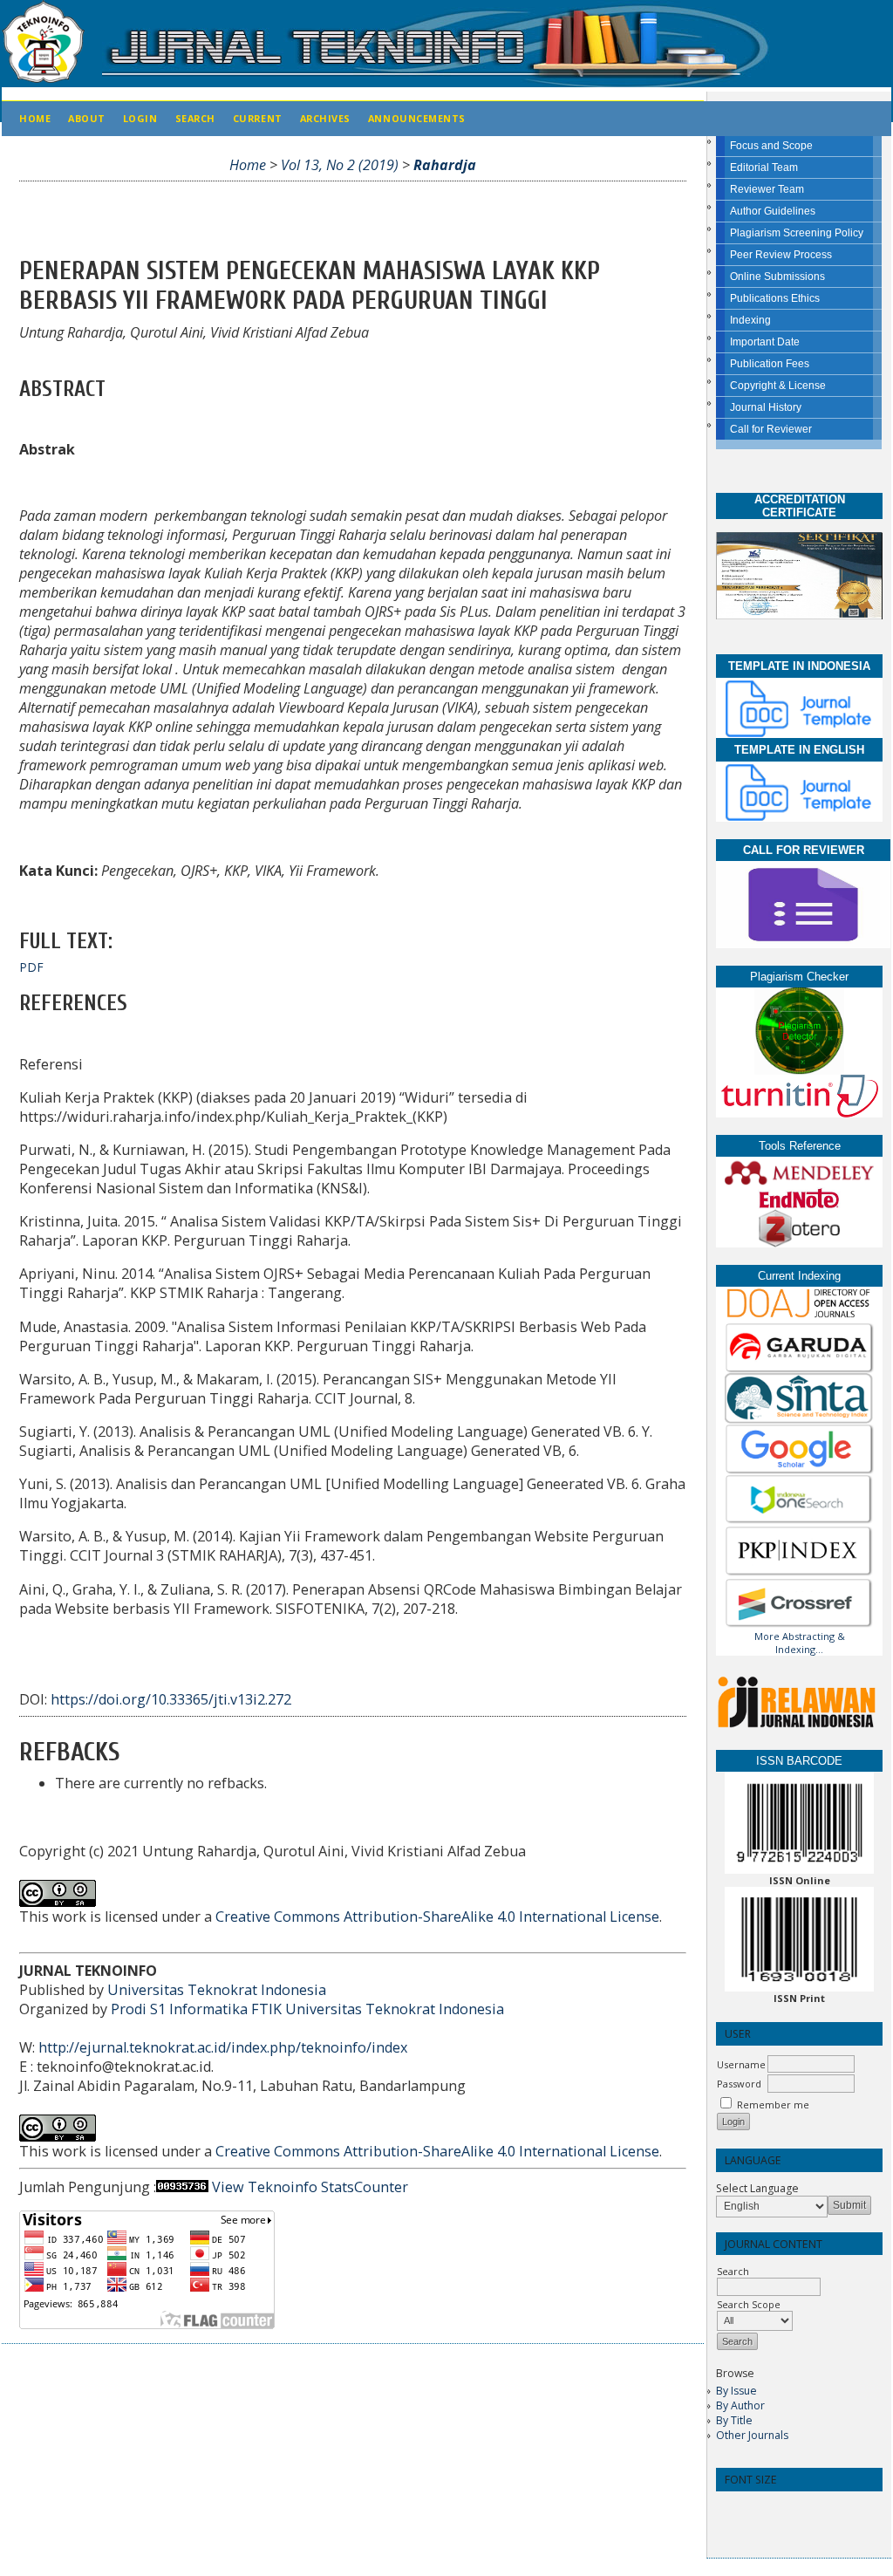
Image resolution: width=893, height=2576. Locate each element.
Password (739, 2084)
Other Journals (752, 2435)
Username (741, 2064)
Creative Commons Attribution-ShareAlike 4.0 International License (437, 1917)
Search (195, 118)
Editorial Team (764, 167)
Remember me (773, 2105)
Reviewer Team (767, 189)
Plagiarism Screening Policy (797, 233)
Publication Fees (770, 364)
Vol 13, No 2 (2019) (340, 165)
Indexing (750, 320)
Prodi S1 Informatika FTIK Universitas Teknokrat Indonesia (307, 2009)
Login (140, 118)
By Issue (736, 2391)
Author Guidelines (773, 211)
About (87, 118)
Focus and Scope (771, 146)
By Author (740, 2405)
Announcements (417, 118)
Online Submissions (777, 277)
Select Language (757, 2188)
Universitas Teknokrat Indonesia (217, 1990)
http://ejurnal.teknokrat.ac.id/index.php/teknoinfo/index (223, 2047)
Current (258, 118)
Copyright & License (778, 386)
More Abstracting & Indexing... (800, 1643)
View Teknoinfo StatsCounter (310, 2187)
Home (35, 118)
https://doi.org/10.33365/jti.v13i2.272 (171, 1699)
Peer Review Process (781, 255)
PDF (31, 967)
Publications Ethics (775, 298)
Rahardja (445, 165)
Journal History (766, 407)
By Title (734, 2420)
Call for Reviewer (771, 429)
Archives (325, 118)
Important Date (765, 342)
